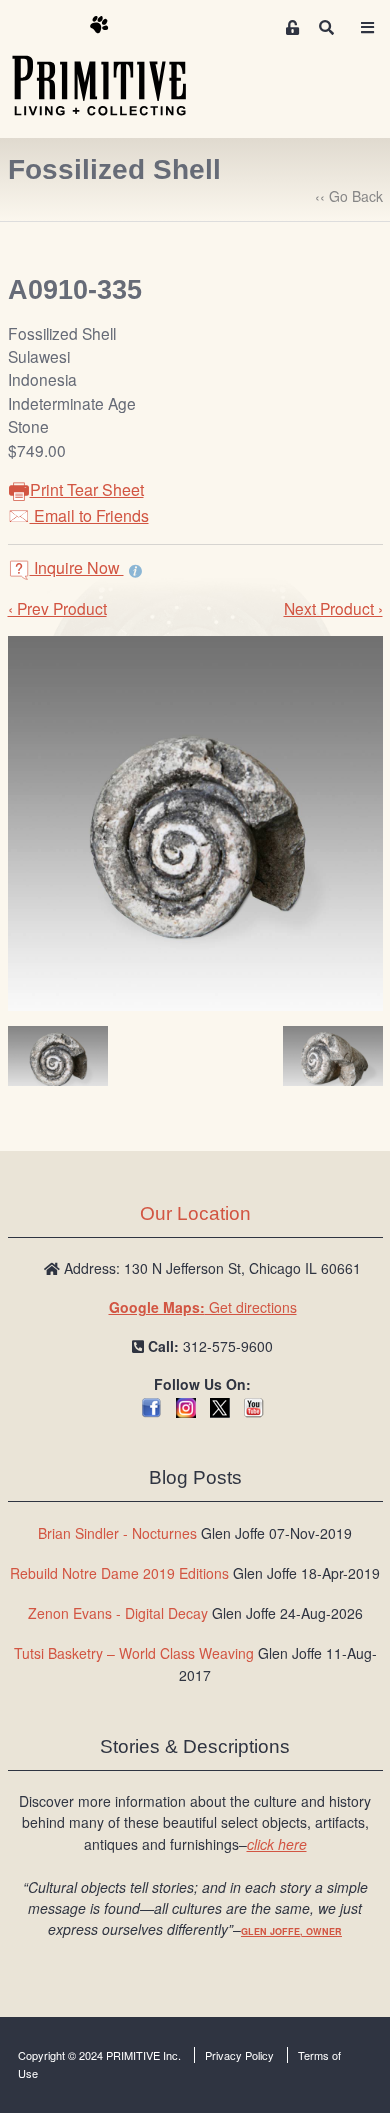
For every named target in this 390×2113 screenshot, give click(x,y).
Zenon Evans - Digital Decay (118, 1613)
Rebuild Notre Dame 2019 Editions (119, 1573)
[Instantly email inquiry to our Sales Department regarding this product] (135, 570)
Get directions (203, 1307)
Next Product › (333, 608)
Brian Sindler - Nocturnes (117, 1533)
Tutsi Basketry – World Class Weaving (134, 1653)
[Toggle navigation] (367, 27)
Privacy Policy (239, 2055)
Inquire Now (77, 567)
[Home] (114, 67)
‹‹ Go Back (349, 196)
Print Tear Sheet (87, 489)
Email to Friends (89, 515)
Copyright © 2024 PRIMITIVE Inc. (99, 2055)
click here (277, 1844)
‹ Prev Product (57, 608)
